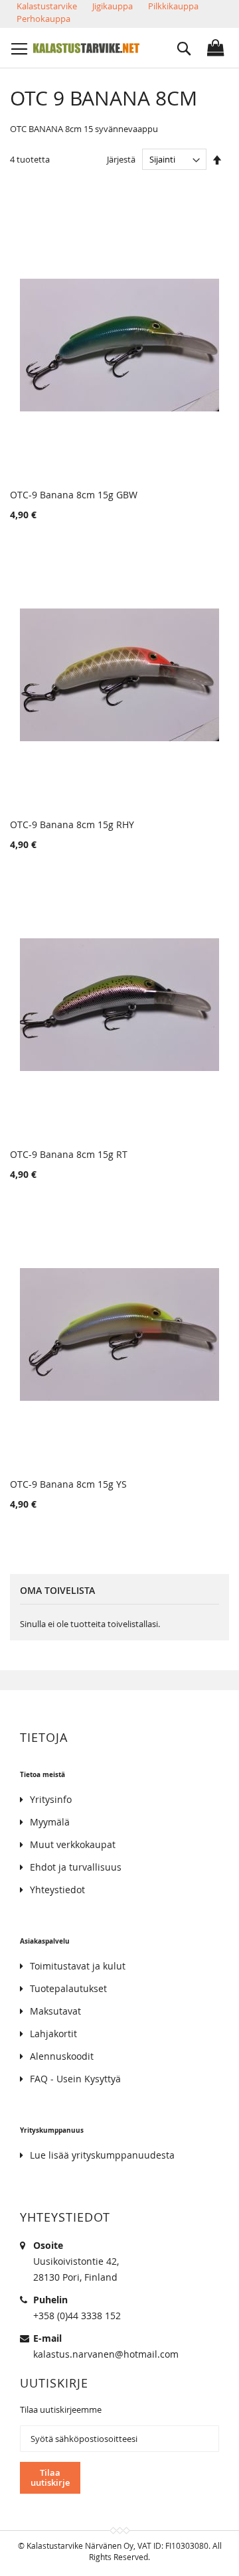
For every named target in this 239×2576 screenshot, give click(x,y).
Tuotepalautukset (68, 1988)
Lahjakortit (53, 2034)
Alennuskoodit (62, 2056)
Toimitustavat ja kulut (78, 1966)
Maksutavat (55, 2011)
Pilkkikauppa (173, 6)
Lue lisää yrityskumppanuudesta (102, 2155)
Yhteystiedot (57, 1890)
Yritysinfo (51, 1799)
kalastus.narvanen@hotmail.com (106, 2354)
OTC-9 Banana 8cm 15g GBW (74, 495)
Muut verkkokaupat (73, 1844)
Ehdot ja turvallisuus (76, 1867)
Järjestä (121, 159)
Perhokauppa (43, 19)
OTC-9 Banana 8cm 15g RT (69, 1154)
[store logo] (86, 48)
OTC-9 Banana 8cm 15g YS (68, 1484)
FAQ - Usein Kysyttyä (75, 2079)
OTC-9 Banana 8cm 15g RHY (72, 824)
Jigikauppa (113, 6)
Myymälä (50, 1822)
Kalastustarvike (47, 6)
